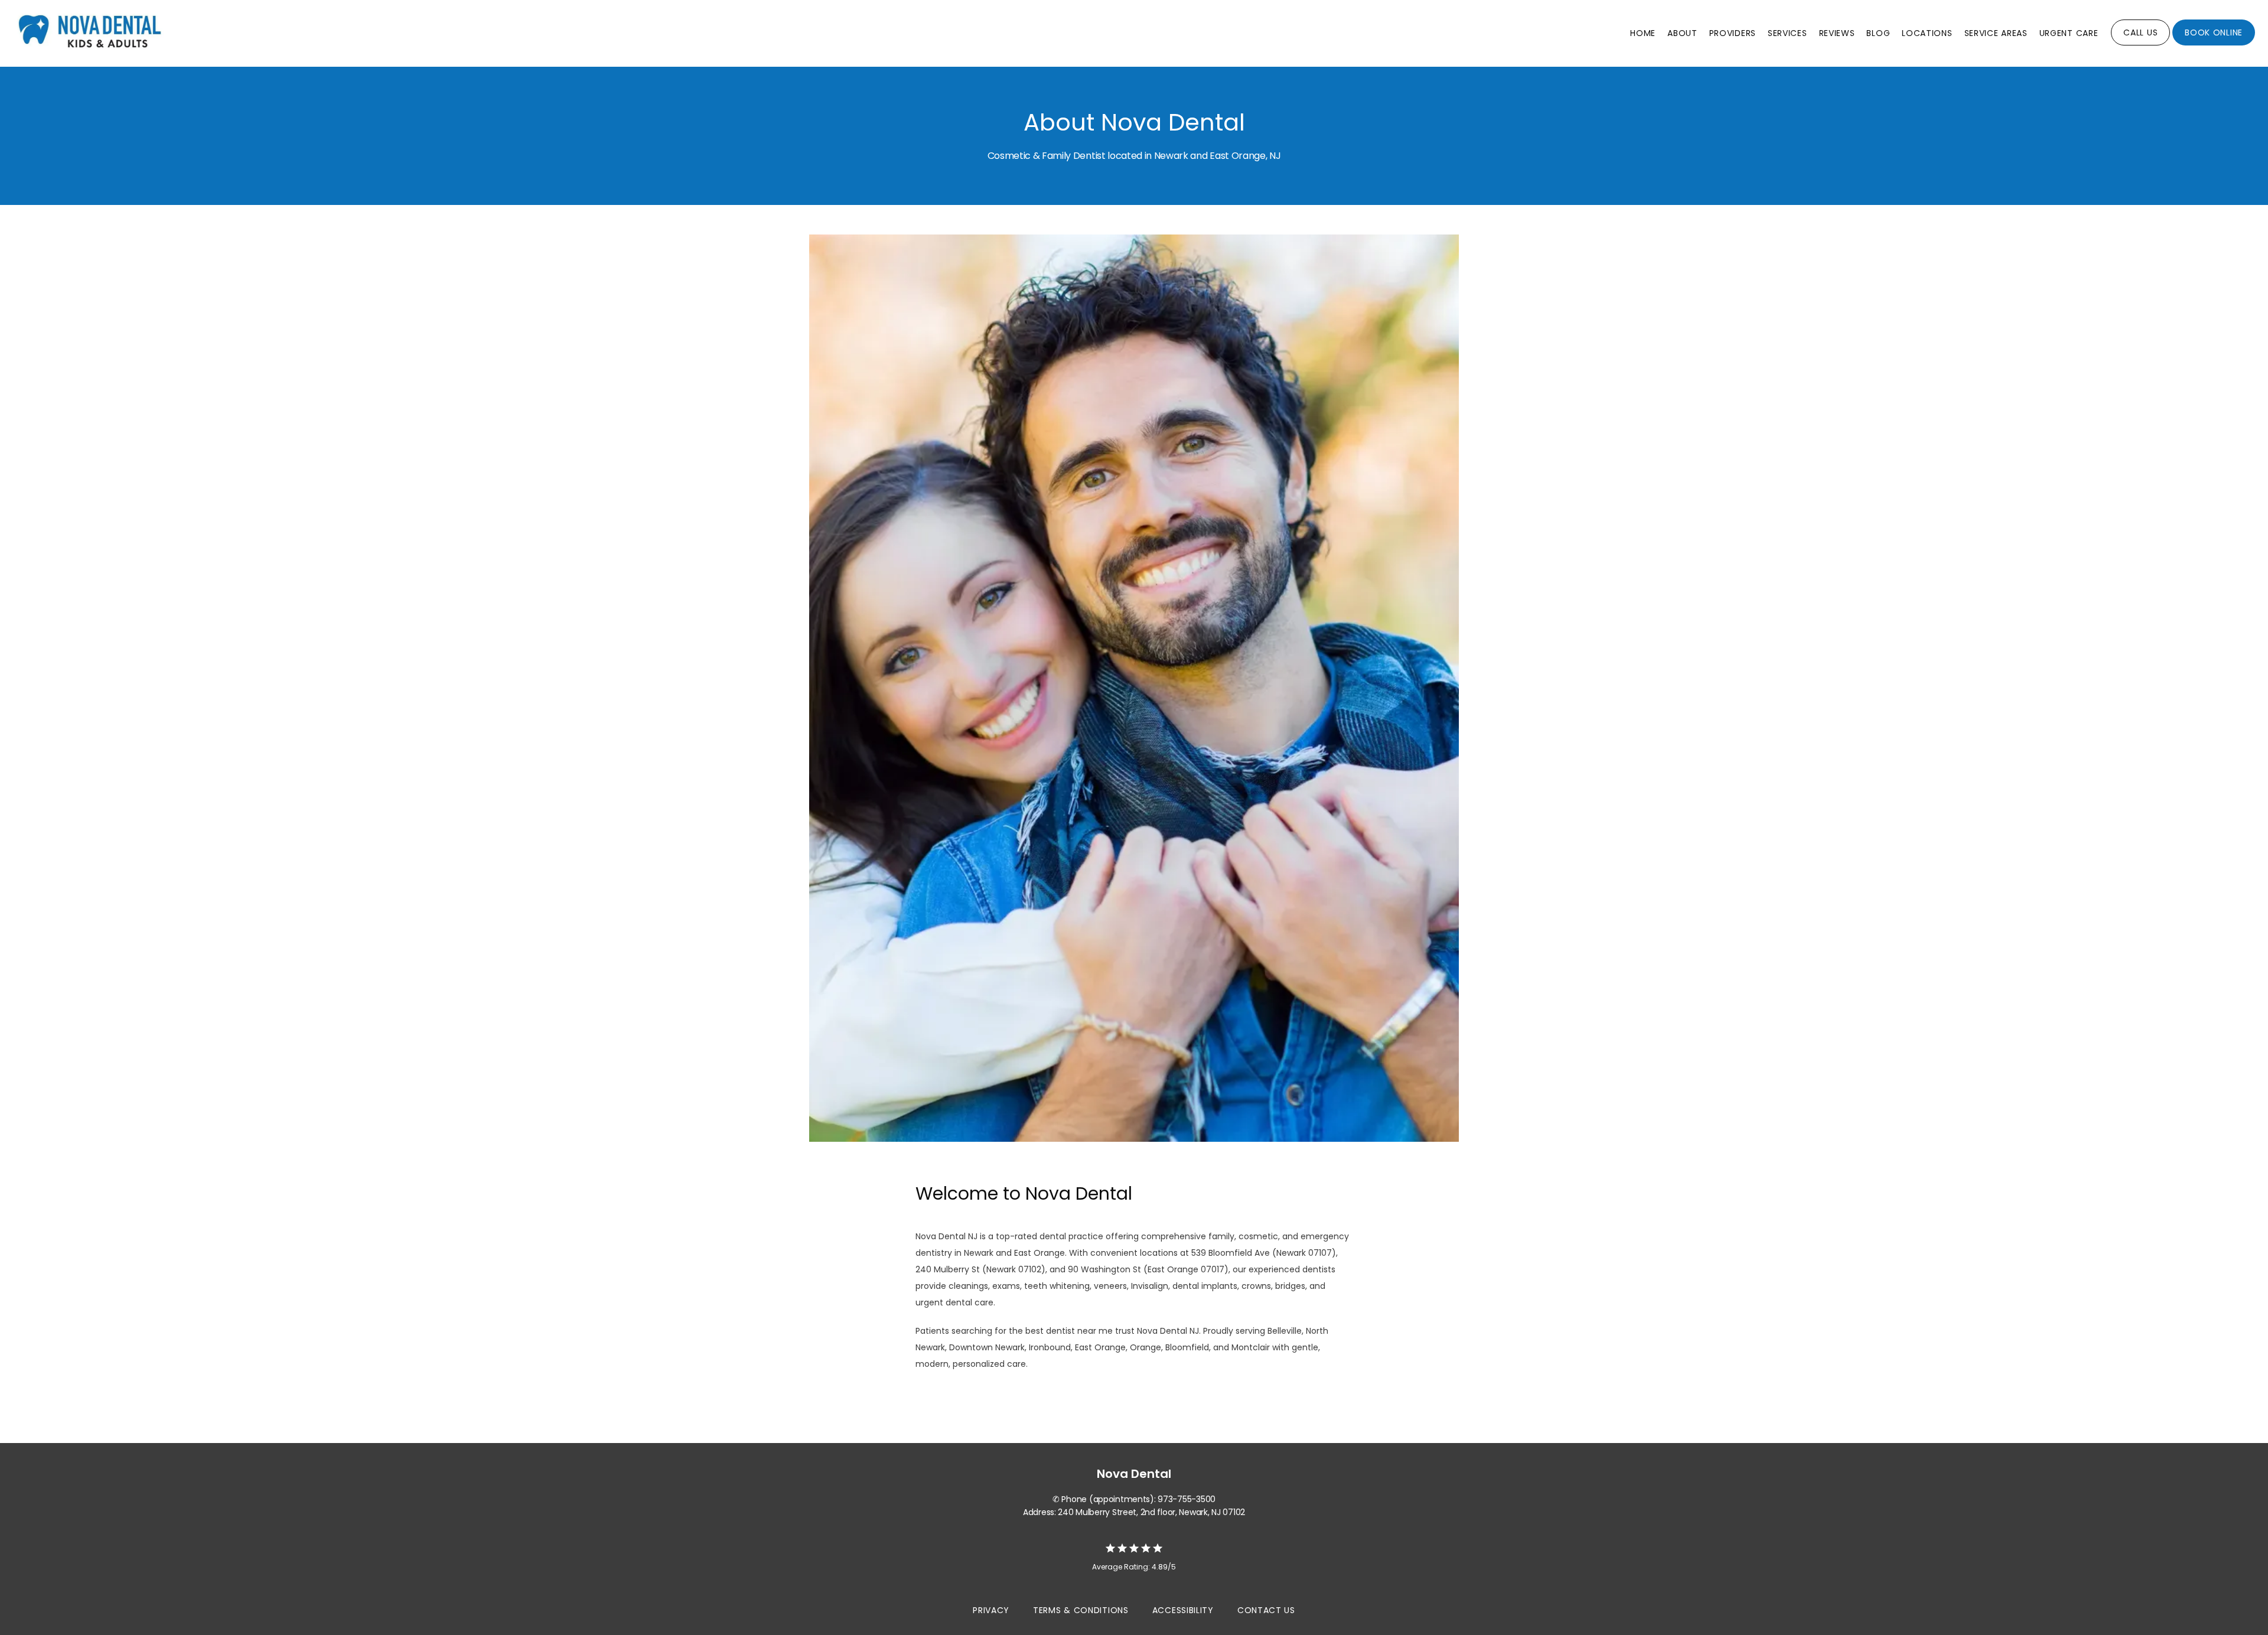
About (1682, 33)
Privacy (991, 1610)
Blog (1878, 33)
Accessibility (1183, 1610)
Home (1643, 33)
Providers (1733, 33)
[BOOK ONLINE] (2214, 44)
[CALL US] (2140, 44)
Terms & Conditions (1081, 1610)
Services (1788, 33)
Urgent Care (2069, 33)
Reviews (1837, 33)
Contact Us (1266, 1610)
